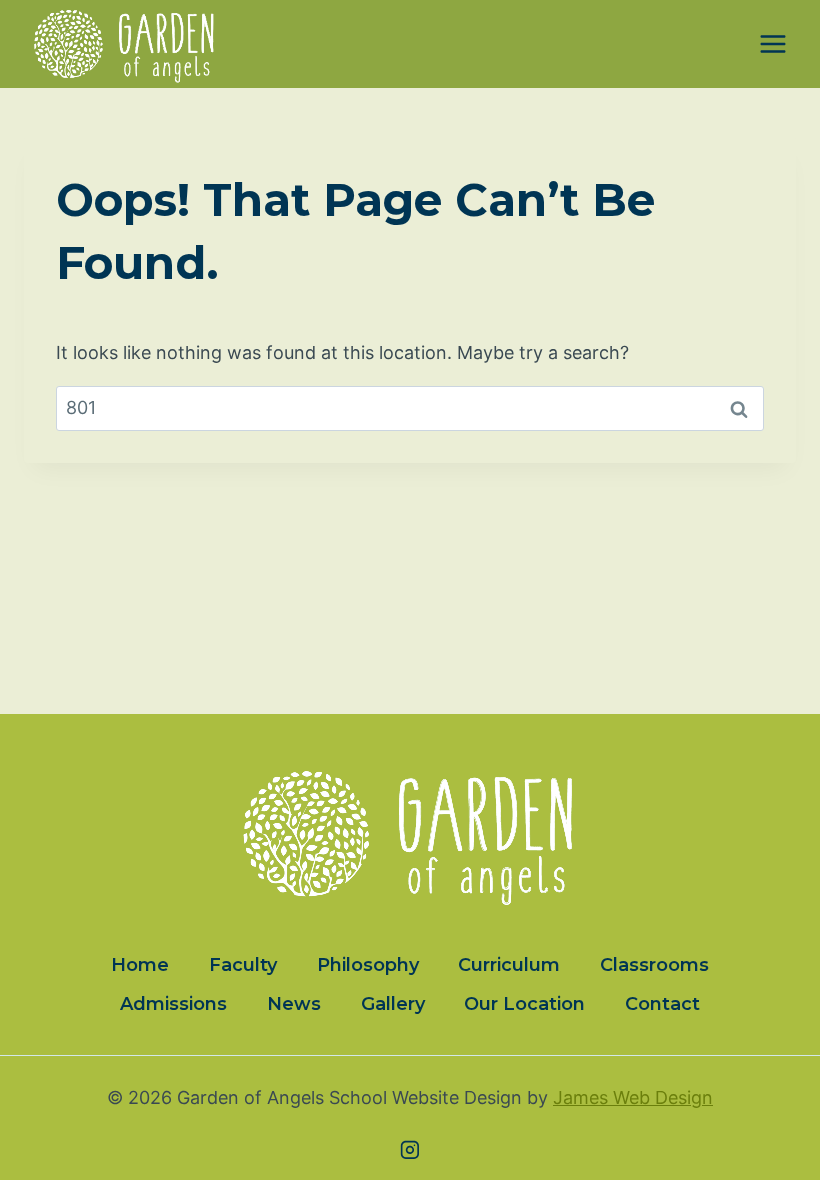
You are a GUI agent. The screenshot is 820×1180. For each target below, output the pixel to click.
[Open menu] (772, 44)
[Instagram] (410, 1150)
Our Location (524, 1004)
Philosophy (368, 965)
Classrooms (654, 965)
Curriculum (509, 965)
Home (140, 965)
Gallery (393, 1004)
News (294, 1004)
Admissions (173, 1004)
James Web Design (633, 1097)
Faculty (243, 965)
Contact (662, 1004)
